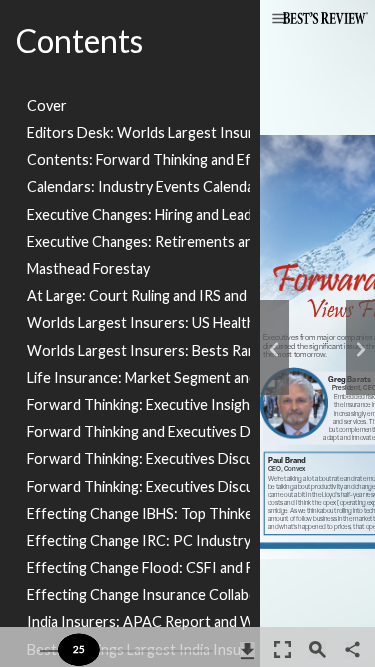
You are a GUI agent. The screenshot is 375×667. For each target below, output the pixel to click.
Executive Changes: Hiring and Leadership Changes (138, 214)
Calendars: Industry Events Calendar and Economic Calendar (138, 186)
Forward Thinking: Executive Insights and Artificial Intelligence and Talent (138, 404)
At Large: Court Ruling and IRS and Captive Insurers (138, 295)
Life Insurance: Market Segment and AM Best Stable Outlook (138, 377)
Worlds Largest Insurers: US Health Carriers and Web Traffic (138, 322)
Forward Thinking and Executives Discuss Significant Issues (138, 431)
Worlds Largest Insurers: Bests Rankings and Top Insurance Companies (138, 350)
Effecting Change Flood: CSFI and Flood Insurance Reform (138, 567)
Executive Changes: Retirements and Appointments (138, 241)
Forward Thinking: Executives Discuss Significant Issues (138, 458)
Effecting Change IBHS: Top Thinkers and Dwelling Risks (138, 513)
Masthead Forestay (88, 268)
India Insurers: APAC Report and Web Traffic (138, 621)
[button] (279, 20)
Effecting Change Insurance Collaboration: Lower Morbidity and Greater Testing (138, 594)
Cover (47, 105)
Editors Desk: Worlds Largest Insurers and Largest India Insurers (138, 132)
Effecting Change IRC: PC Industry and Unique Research (138, 540)
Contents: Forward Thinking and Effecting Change (138, 159)
